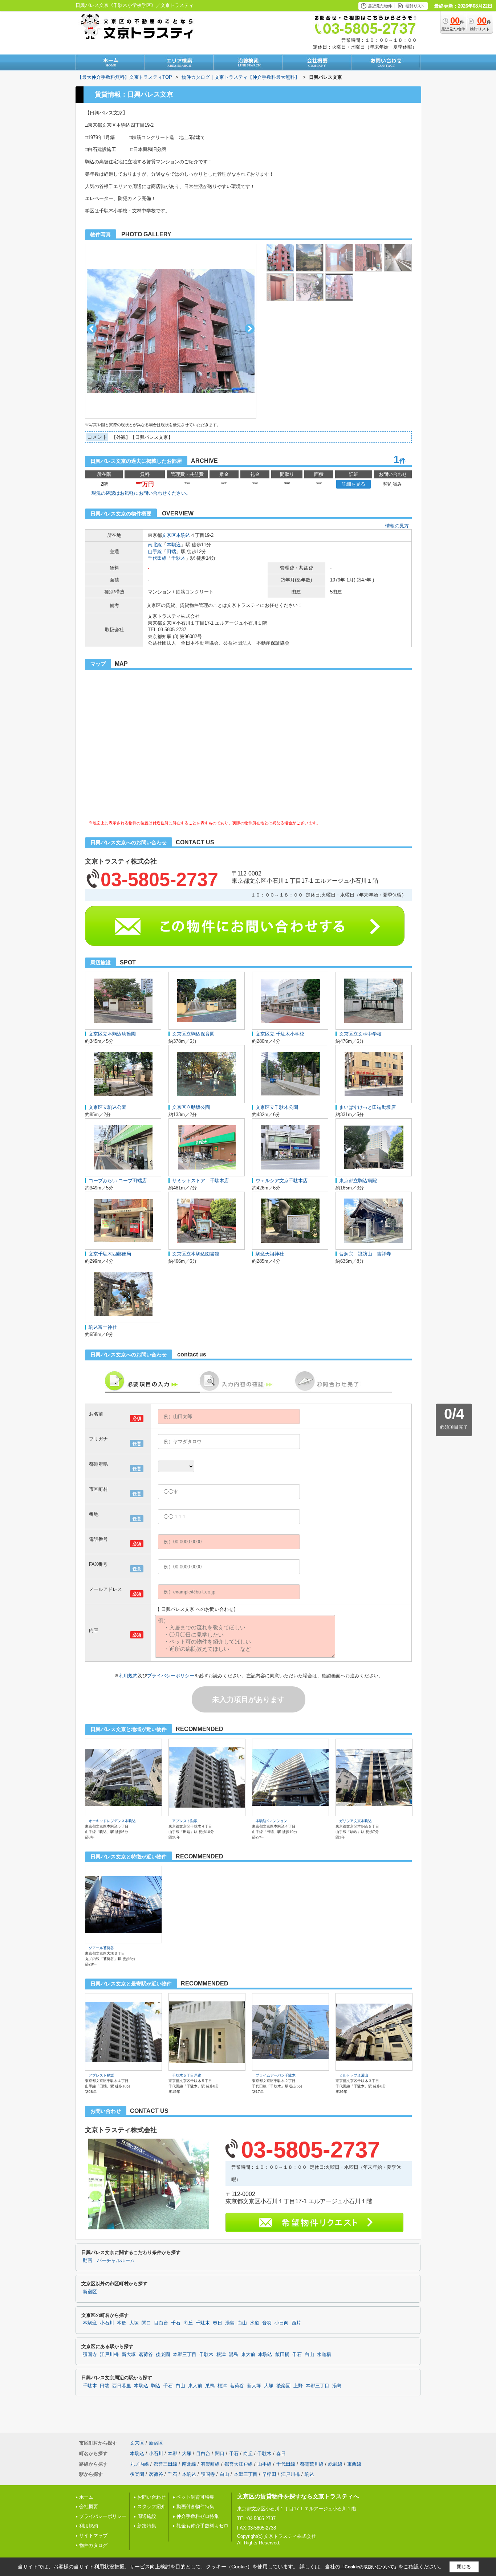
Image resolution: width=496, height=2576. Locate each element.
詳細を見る (353, 484)
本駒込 (183, 535)
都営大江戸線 (239, 2464)
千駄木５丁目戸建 (187, 2075)
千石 (176, 2323)
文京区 (169, 535)
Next (250, 329)
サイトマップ (93, 2536)
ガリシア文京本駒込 (355, 1821)
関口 (146, 2323)
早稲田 (269, 2474)
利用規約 (128, 1676)
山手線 (155, 552)
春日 (217, 2323)
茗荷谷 (146, 2355)
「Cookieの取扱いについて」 (369, 2567)
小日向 (282, 2323)
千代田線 (157, 558)
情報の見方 (397, 526)
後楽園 (163, 2355)
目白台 (161, 2323)
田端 (171, 552)
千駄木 (178, 558)
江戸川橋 (109, 2355)
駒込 (156, 2386)
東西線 (354, 2464)
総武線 (335, 2464)
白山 (242, 2323)
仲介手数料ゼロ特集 (198, 2516)
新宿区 (90, 2292)
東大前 (248, 2355)
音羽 (267, 2323)
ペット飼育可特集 (195, 2497)
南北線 (155, 545)
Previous (92, 329)
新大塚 (129, 2355)
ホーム (86, 2497)
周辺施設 (147, 2516)
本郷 (122, 2323)
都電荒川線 (312, 2464)
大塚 (134, 2323)
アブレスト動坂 (185, 1821)
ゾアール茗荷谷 (101, 1948)
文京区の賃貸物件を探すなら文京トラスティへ (298, 2496)
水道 (255, 2323)
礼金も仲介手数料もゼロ (202, 2526)
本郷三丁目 (185, 2355)
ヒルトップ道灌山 (354, 2075)
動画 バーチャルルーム (109, 2261)
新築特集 (147, 2526)
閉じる (464, 2567)
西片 (296, 2323)
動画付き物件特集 (195, 2506)
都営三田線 (165, 2464)
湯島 (230, 2323)
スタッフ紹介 (151, 2506)
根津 (221, 2355)
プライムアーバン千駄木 (276, 2075)
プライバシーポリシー (171, 1676)
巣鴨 (210, 2386)
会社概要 (89, 2506)
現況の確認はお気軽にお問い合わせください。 (141, 493)
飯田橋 (282, 2355)
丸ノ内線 (139, 2464)
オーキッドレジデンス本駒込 (112, 1821)
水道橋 (324, 2355)
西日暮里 (122, 2386)
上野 (298, 2386)
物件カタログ (93, 2545)
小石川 (107, 2323)
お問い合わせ (151, 2497)
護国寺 (90, 2355)
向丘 (188, 2323)
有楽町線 (210, 2464)
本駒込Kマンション (271, 1821)
